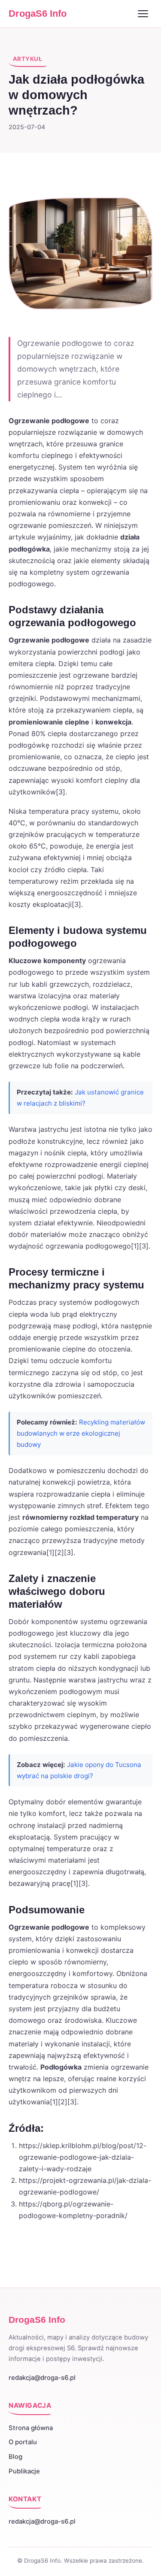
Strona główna (31, 2428)
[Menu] (143, 14)
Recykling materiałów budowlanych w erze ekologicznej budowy (81, 1433)
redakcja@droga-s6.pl (42, 2378)
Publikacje (24, 2471)
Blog (15, 2457)
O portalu (23, 2442)
